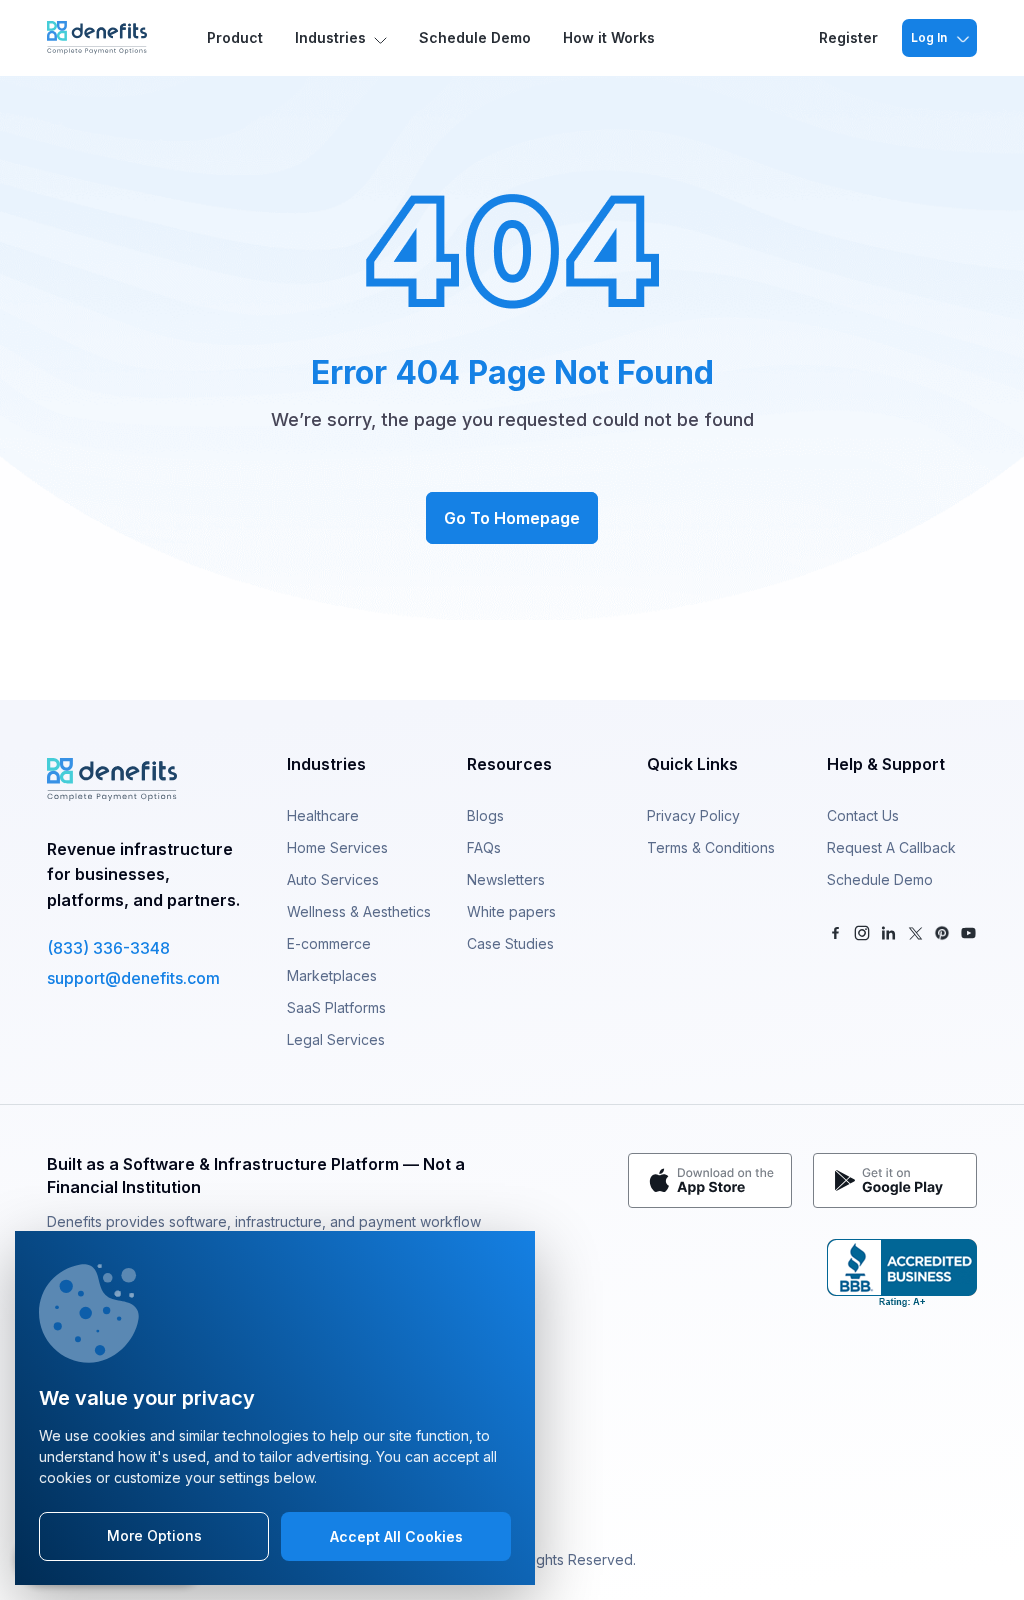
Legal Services (336, 1039)
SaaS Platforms (336, 1007)
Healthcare (323, 815)
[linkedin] (888, 931)
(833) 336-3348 (108, 948)
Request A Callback (891, 847)
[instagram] (862, 931)
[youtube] (968, 931)
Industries (330, 37)
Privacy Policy (693, 815)
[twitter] (915, 931)
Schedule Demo (475, 37)
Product (235, 37)
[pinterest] (942, 931)
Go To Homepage (512, 518)
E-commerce (329, 943)
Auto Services (333, 879)
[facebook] (835, 931)
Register (848, 37)
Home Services (337, 847)
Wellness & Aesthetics (359, 911)
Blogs (485, 815)
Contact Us (863, 815)
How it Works (609, 37)
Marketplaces (332, 975)
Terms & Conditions (711, 847)
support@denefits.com (133, 978)
